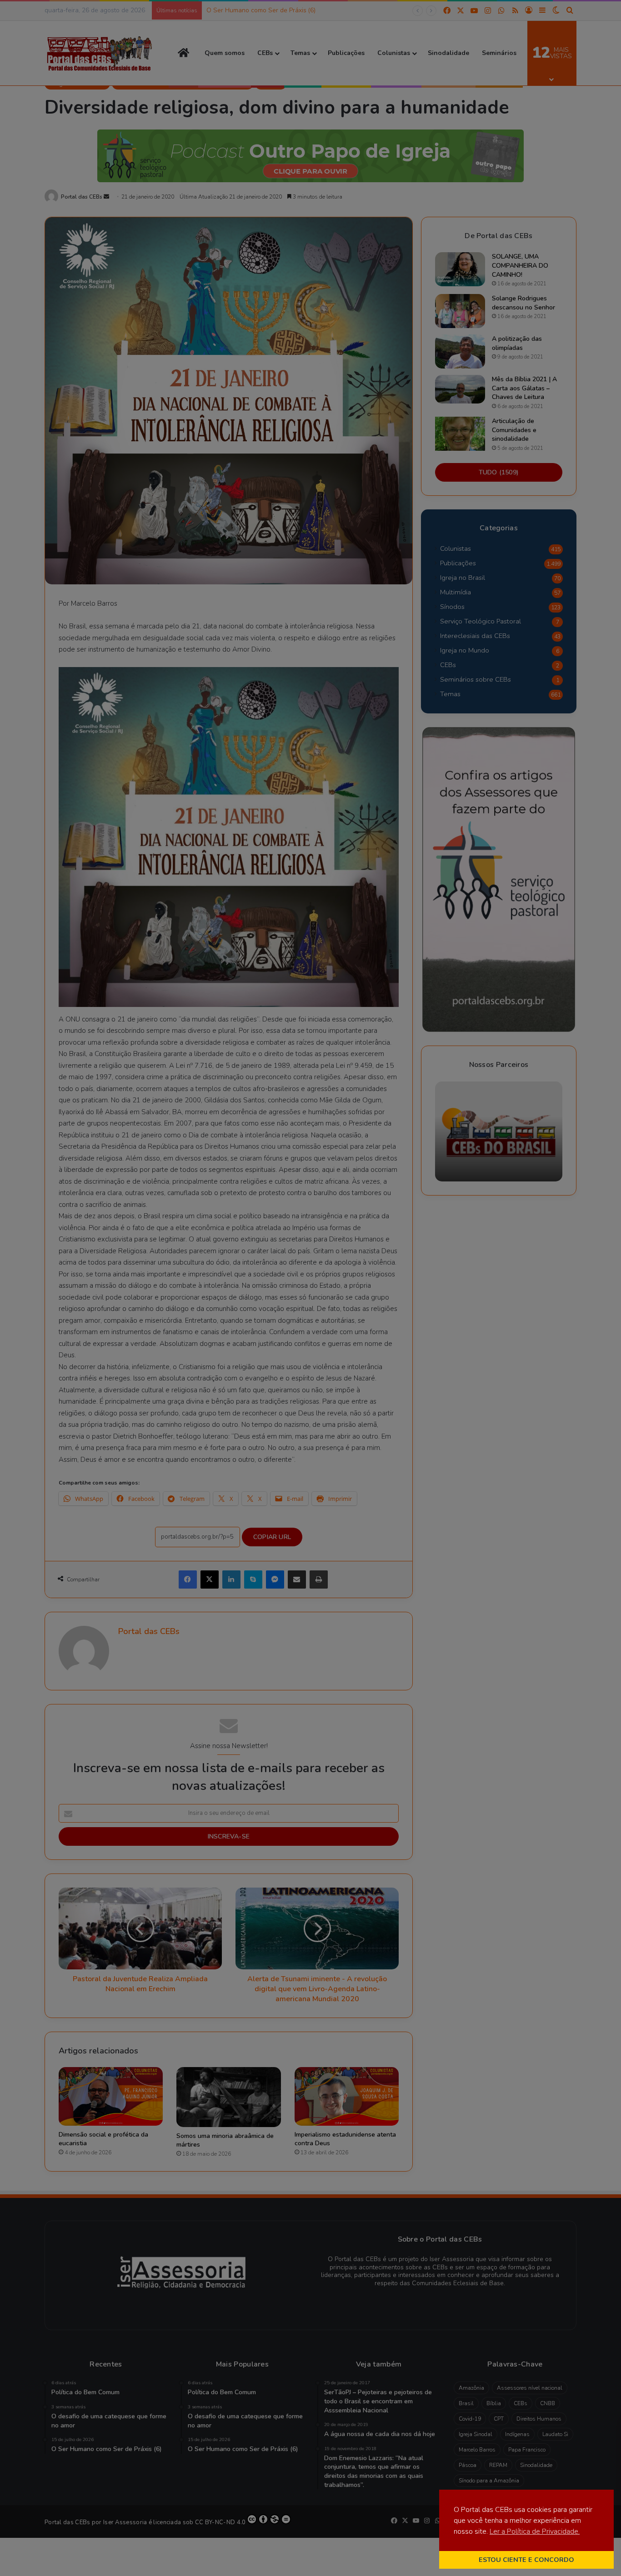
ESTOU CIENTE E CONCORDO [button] (526, 2560)
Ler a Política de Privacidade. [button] (535, 2531)
